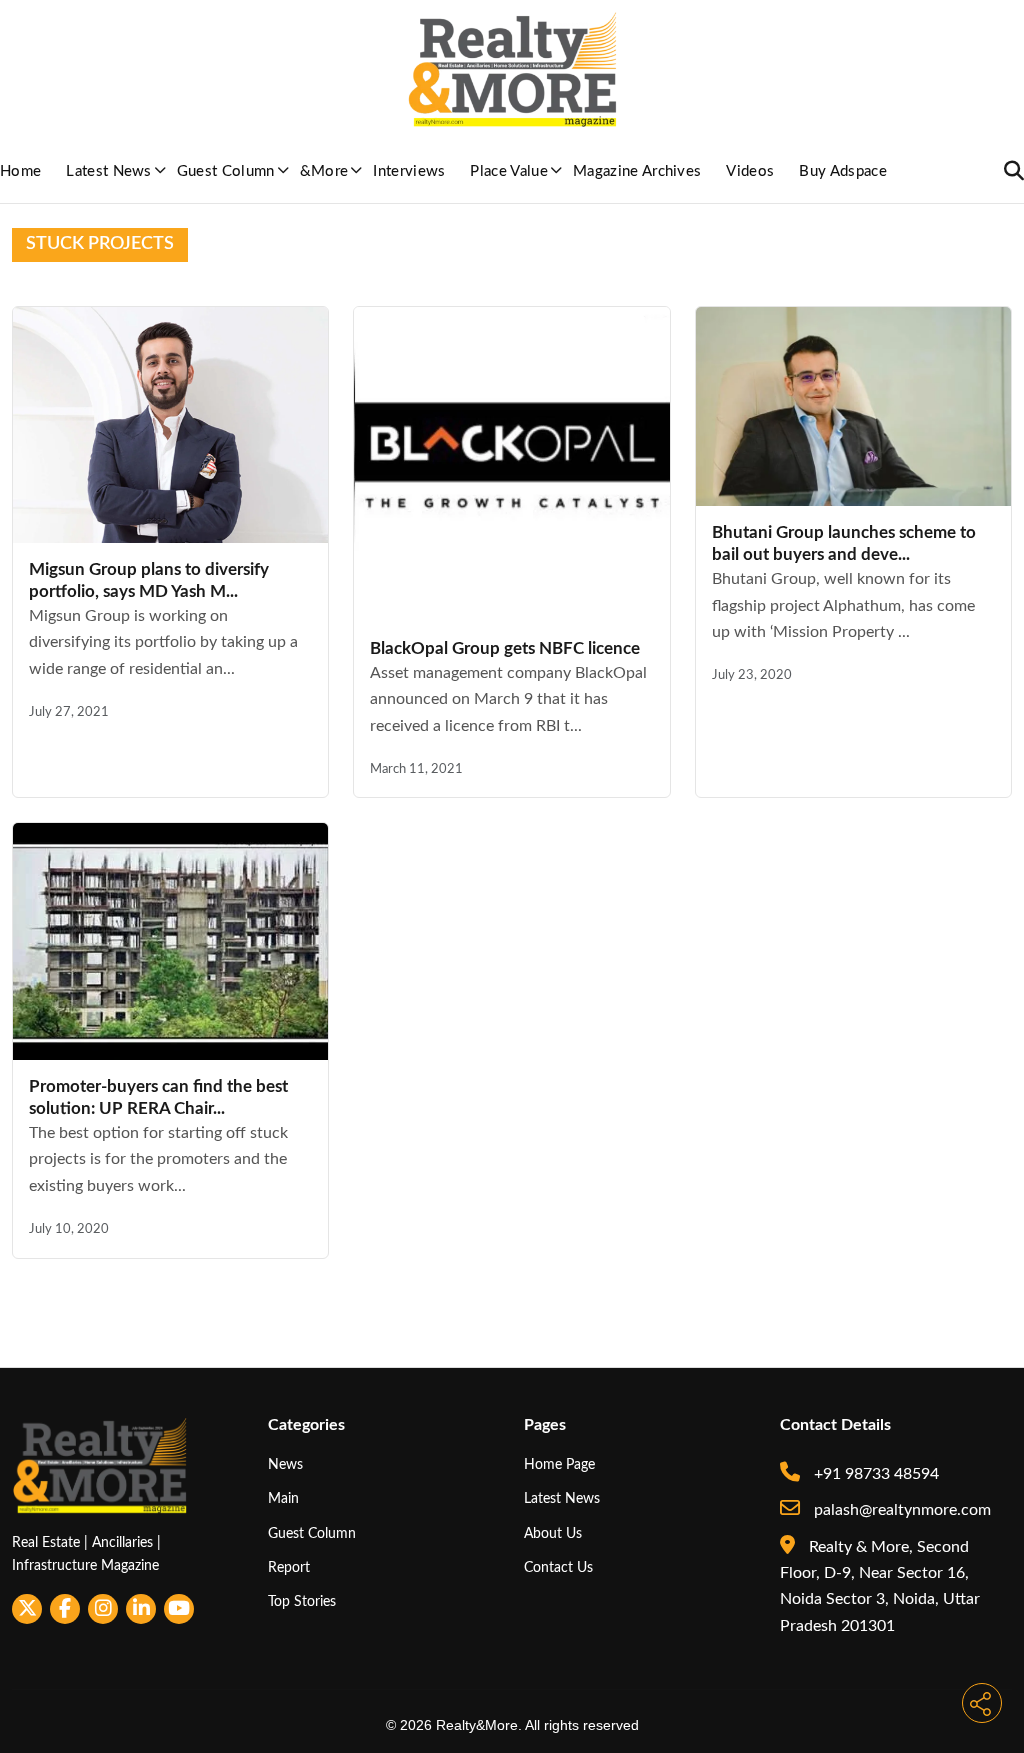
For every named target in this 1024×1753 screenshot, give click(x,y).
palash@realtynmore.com (900, 1510)
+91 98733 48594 (874, 1474)
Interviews (409, 171)
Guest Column (226, 171)
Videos (750, 171)
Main (283, 1498)
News (285, 1464)
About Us (553, 1533)
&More (324, 171)
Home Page (559, 1464)
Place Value (509, 171)
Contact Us (558, 1567)
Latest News (109, 171)
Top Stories (302, 1601)
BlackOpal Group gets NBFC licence (505, 648)
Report (289, 1567)
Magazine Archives (637, 171)
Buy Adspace (843, 171)
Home (20, 171)
